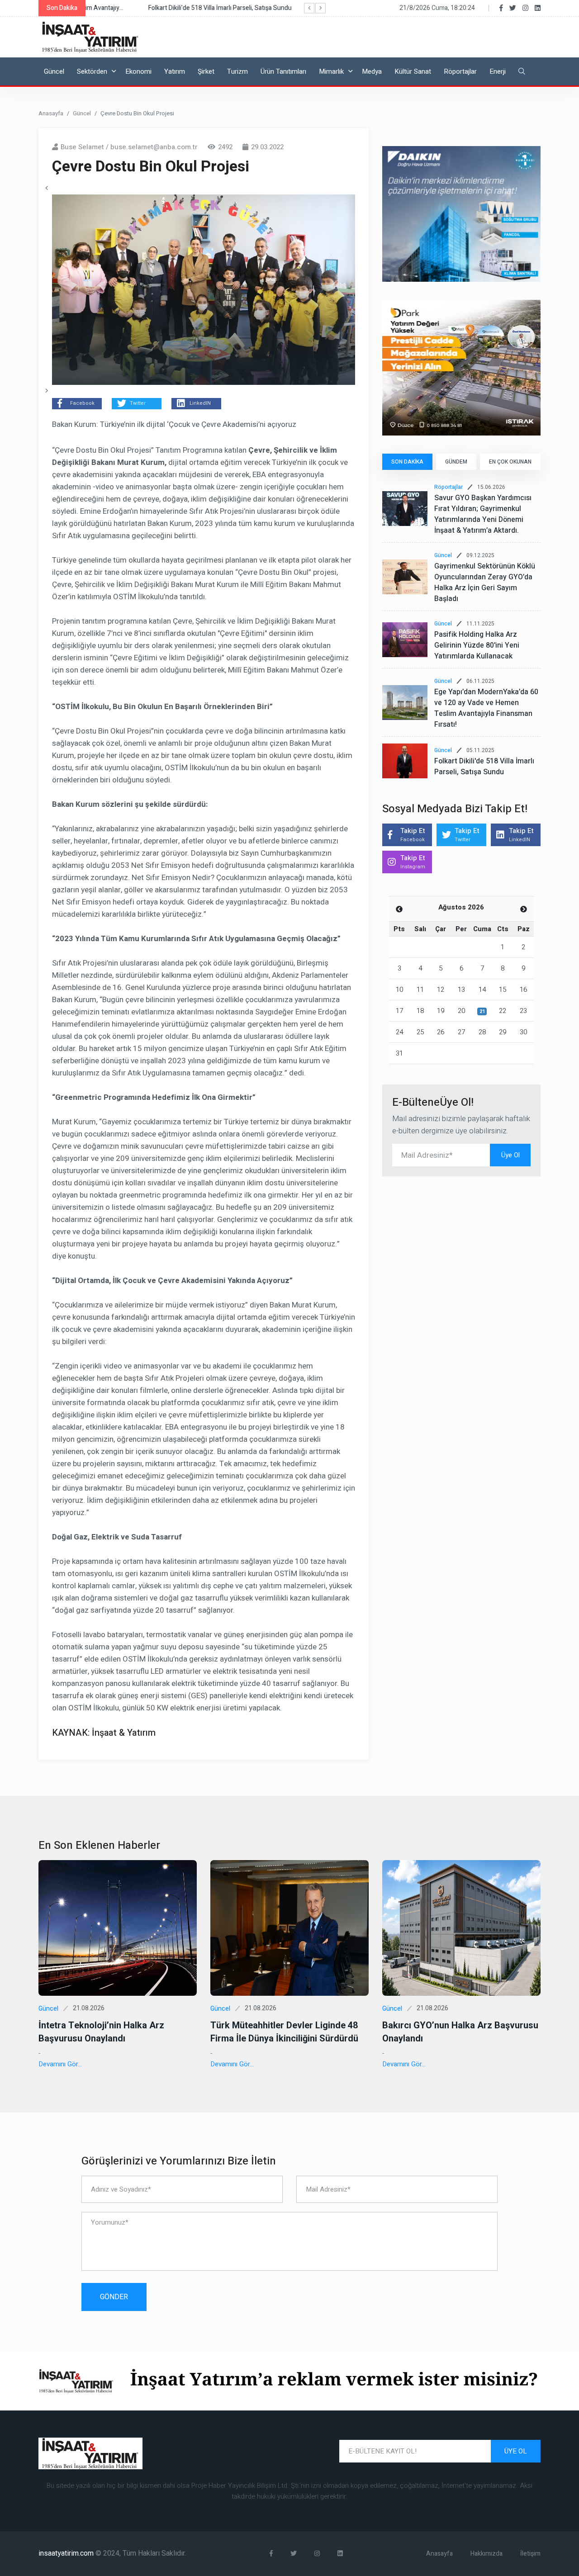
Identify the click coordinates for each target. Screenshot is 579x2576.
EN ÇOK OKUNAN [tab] (510, 462)
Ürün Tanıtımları (283, 71)
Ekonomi (138, 71)
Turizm (237, 71)
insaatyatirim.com (67, 2553)
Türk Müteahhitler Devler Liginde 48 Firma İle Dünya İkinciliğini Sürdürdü (284, 2032)
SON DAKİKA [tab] (407, 462)
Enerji (498, 71)
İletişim (530, 2554)
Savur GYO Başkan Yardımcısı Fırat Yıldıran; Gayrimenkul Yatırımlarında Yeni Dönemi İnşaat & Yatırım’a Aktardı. (483, 514)
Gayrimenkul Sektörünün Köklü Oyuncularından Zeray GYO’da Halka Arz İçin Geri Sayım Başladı (485, 582)
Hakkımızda (486, 2554)
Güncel (54, 71)
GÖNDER (114, 2297)
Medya (372, 71)
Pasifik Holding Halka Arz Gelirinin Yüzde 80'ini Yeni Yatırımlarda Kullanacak (477, 645)
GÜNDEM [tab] (456, 462)
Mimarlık (331, 71)
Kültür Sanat (413, 71)
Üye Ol (510, 1155)
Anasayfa (51, 113)
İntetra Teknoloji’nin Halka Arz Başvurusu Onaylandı (101, 2032)
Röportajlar (460, 71)
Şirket (206, 71)
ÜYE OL (516, 2451)
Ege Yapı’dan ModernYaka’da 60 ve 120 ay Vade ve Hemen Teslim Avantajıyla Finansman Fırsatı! (486, 708)
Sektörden (92, 71)
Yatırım (175, 71)
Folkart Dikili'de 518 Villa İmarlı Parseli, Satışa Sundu (484, 767)
